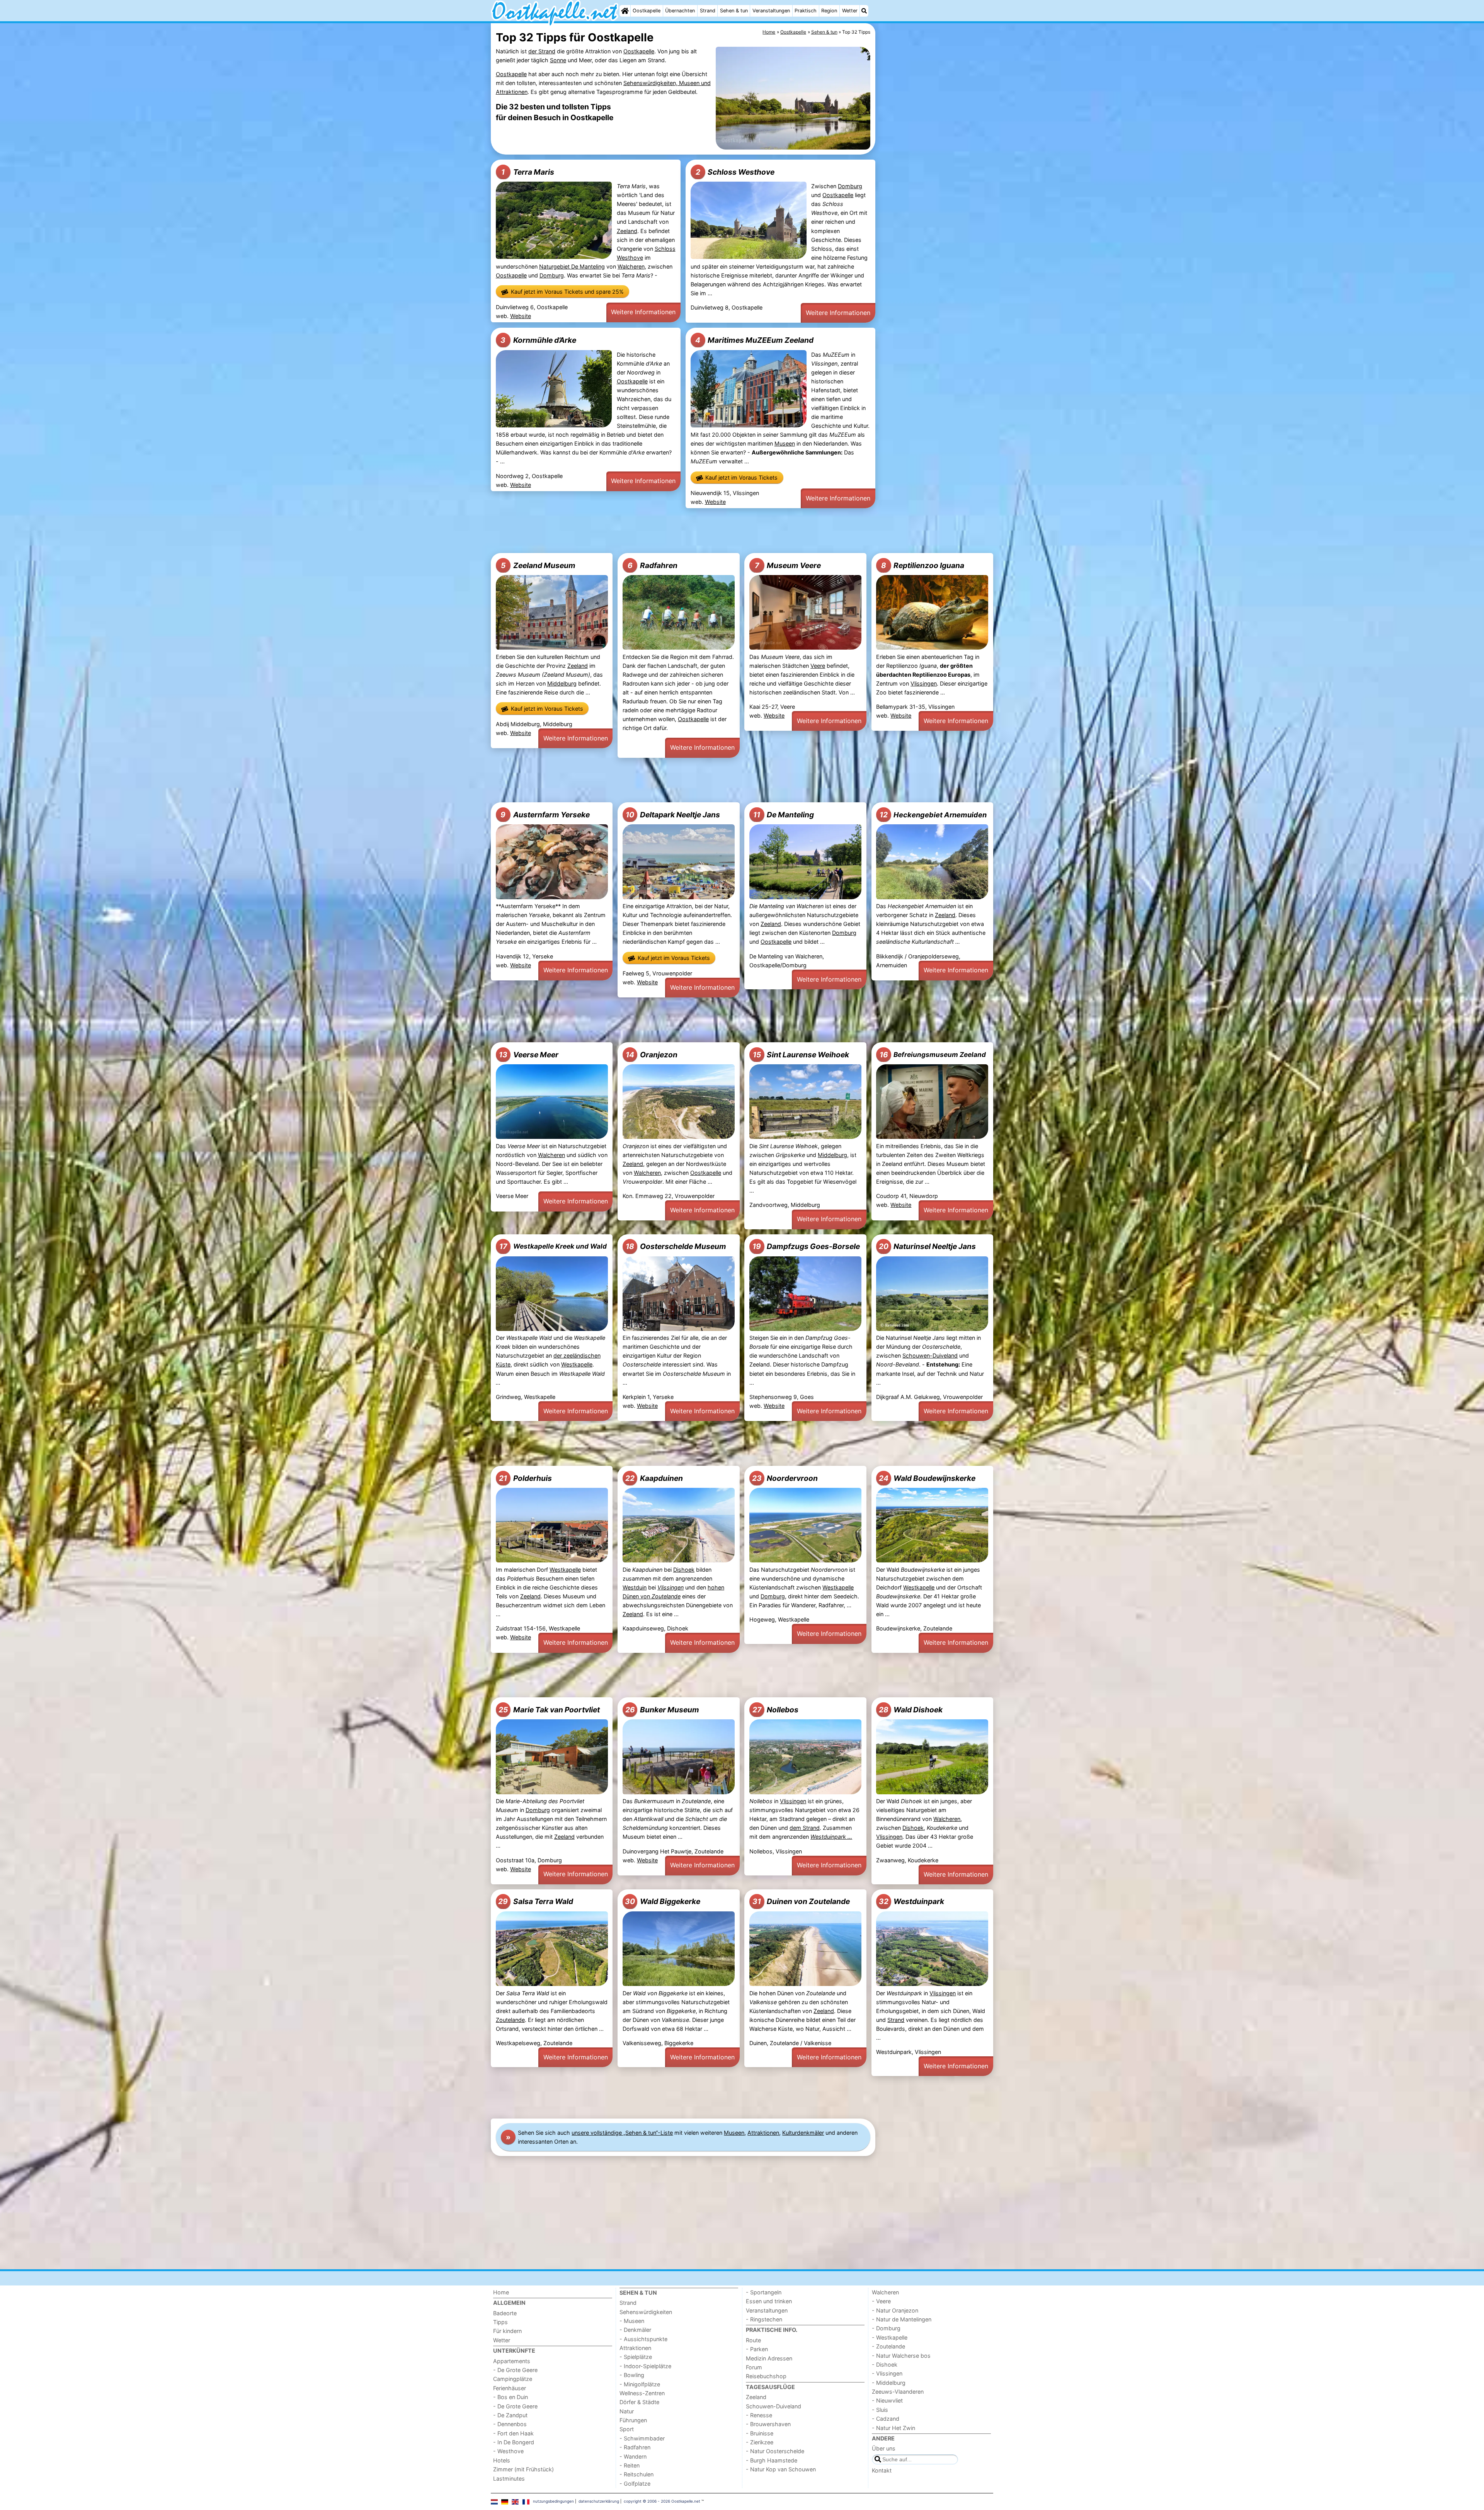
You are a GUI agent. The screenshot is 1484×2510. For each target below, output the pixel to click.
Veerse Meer (529, 1055)
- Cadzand (886, 2419)
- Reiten (630, 2465)
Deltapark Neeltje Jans (673, 815)
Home (501, 2292)
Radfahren (653, 565)
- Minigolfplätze (640, 2384)
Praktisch (806, 11)
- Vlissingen (887, 2373)
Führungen (633, 2420)
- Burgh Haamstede (772, 2460)
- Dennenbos (510, 2424)
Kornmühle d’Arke (538, 340)
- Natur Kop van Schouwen (781, 2469)
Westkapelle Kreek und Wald (553, 1246)
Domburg (552, 275)
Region (829, 11)
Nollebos (775, 1710)
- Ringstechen (764, 2319)
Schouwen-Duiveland (930, 1355)
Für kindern (507, 2331)
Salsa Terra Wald (535, 1901)
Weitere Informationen (643, 312)
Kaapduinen (654, 1478)
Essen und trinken (769, 2301)
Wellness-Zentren (642, 2393)
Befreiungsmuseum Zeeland (933, 1055)
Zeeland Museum (538, 565)
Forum (754, 2367)
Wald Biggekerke (663, 1901)
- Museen (632, 2321)
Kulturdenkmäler (803, 2133)
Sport (627, 2429)
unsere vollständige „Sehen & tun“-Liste (622, 2133)
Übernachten (680, 11)
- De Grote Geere (515, 2370)
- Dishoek (885, 2365)
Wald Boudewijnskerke (927, 1478)
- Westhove (508, 2451)
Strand (708, 11)
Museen (785, 443)
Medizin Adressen (769, 2358)
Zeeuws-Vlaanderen (898, 2392)
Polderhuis (525, 1478)
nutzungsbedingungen (553, 2501)
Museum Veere (788, 565)
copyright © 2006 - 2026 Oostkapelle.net (662, 2501)
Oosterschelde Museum (676, 1246)
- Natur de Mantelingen (902, 2319)
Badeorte (505, 2313)
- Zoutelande (888, 2346)
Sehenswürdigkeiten (646, 2312)
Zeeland (627, 231)
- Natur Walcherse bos (901, 2356)
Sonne (558, 60)
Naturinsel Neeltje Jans (927, 1246)
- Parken (757, 2349)
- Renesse (759, 2415)
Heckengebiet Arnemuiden (933, 815)
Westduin (635, 1587)
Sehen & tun (734, 11)
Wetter (850, 11)
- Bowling (632, 2375)
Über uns (884, 2448)
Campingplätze (513, 2379)
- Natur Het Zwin (893, 2428)
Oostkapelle (647, 11)
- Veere (881, 2301)
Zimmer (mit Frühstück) (523, 2469)
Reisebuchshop (766, 2376)
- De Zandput (510, 2415)
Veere (818, 666)
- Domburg (886, 2328)
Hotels (502, 2460)
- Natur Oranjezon (895, 2310)
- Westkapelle (890, 2337)
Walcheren (631, 266)
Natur (627, 2411)
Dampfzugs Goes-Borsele (806, 1246)
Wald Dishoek (911, 1710)
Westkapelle (577, 1364)
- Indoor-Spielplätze (645, 2366)
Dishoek (684, 1570)
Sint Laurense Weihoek (801, 1055)
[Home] (625, 11)
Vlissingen (924, 683)
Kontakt (882, 2470)
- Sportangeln (764, 2292)
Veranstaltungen (771, 11)
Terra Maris (528, 172)
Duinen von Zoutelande (801, 1901)
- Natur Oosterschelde (775, 2451)
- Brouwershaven (768, 2424)
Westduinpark (911, 1901)
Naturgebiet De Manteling (572, 266)
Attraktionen (763, 2133)
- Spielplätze (636, 2357)
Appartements (512, 2361)
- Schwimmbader (642, 2438)
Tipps (500, 2322)
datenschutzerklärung (599, 2501)
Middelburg (562, 683)
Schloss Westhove (735, 172)
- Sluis (880, 2410)
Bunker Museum (662, 1710)
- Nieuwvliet (887, 2400)
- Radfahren (635, 2447)
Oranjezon (652, 1055)
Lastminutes (509, 2479)
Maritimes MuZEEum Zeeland (754, 340)
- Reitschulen (636, 2474)
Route (753, 2340)
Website (521, 316)
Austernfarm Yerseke (545, 815)
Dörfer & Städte (639, 2402)
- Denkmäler (635, 2330)
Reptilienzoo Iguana (923, 565)
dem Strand (805, 1828)
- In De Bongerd (514, 2442)
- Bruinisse (760, 2433)
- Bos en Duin (511, 2397)
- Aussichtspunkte (643, 2339)
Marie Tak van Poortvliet (549, 1710)
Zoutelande (510, 2020)
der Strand (542, 51)
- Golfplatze (635, 2484)
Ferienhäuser (510, 2388)
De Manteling (784, 815)
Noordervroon (785, 1478)
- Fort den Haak (513, 2433)
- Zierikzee (760, 2442)
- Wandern (633, 2456)
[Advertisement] (935, 201)
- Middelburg (889, 2383)
